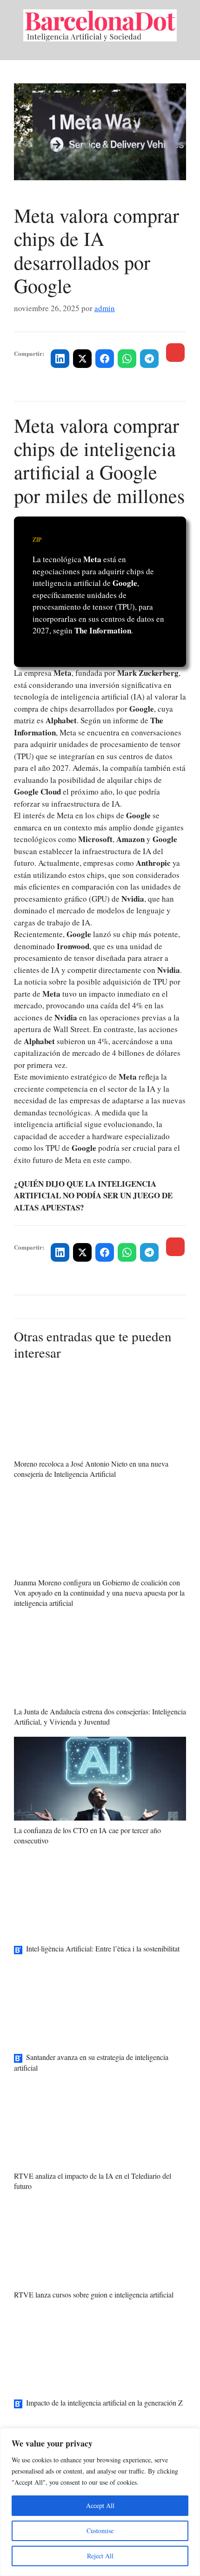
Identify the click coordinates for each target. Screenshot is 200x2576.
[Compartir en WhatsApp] (127, 359)
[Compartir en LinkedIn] (60, 359)
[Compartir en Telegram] (149, 359)
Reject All (100, 2556)
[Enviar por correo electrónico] (175, 353)
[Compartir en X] (82, 359)
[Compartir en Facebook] (105, 359)
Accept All (100, 2505)
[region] (100, 2502)
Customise (100, 2531)
